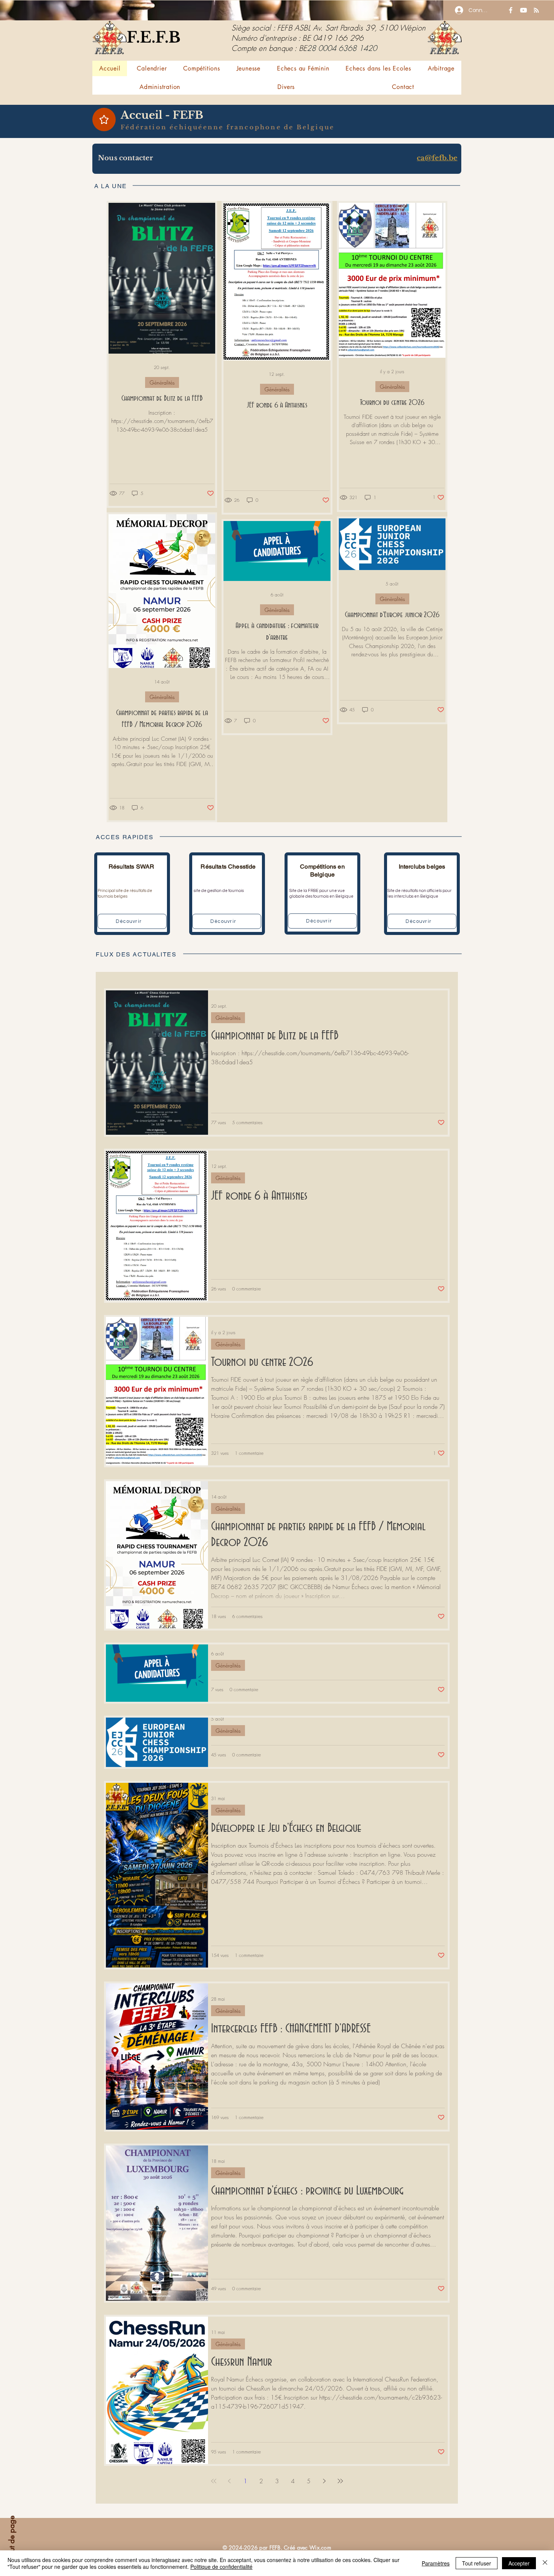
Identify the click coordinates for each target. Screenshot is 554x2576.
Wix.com (320, 2548)
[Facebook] (511, 10)
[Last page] (340, 2481)
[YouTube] (523, 10)
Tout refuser (477, 2563)
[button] (201, 68)
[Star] (104, 120)
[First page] (214, 2481)
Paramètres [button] (436, 2563)
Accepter (519, 2563)
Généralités (162, 382)
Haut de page (12, 2538)
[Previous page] (230, 2481)
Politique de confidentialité (221, 2567)
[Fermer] (545, 2563)
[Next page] (324, 2481)
